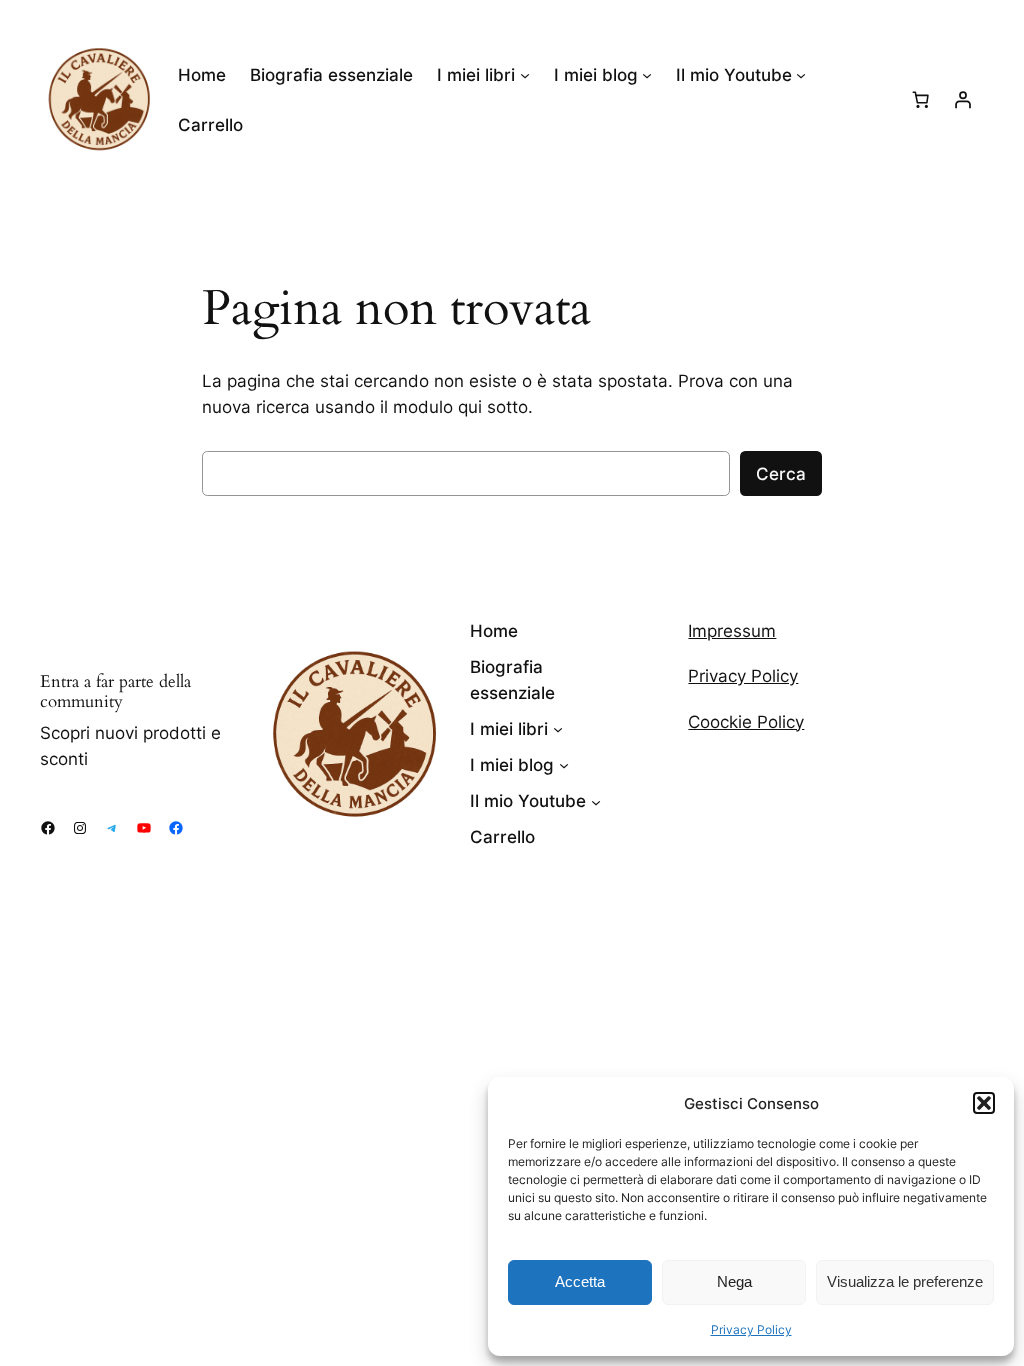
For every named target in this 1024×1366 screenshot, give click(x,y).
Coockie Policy (746, 722)
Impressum (732, 631)
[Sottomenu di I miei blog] (647, 75)
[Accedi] (963, 100)
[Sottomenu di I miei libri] (525, 75)
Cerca (781, 474)
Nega (734, 1281)
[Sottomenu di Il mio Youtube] (801, 75)
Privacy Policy (751, 1329)
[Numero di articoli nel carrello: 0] (921, 100)
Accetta (580, 1281)
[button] (984, 1103)
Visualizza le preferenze (905, 1281)
